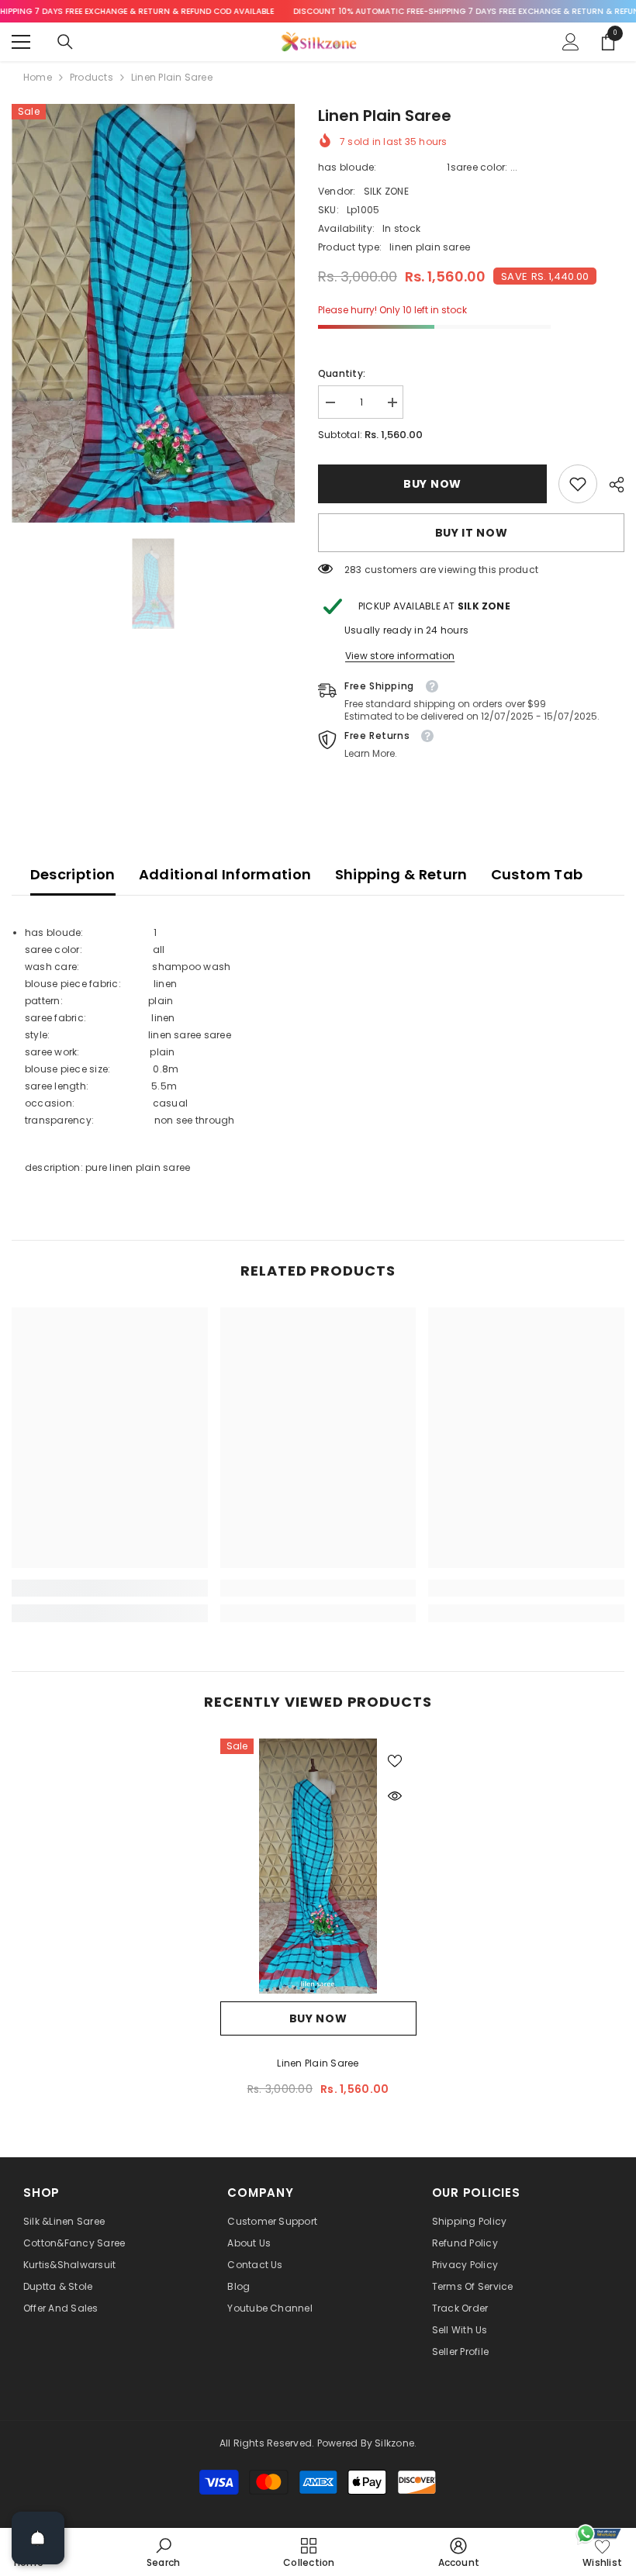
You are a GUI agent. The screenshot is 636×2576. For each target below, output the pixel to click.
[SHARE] (611, 485)
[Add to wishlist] (395, 1760)
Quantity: (342, 373)
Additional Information (225, 874)
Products (92, 77)
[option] (153, 313)
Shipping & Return (401, 874)
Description (73, 874)
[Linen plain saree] (318, 1866)
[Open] (38, 2538)
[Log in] (571, 42)
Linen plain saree (318, 2063)
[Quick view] (395, 1796)
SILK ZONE (386, 191)
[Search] (65, 42)
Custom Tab (537, 874)
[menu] (21, 42)
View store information (400, 656)
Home (38, 77)
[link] (578, 484)
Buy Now (431, 484)
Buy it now (472, 533)
